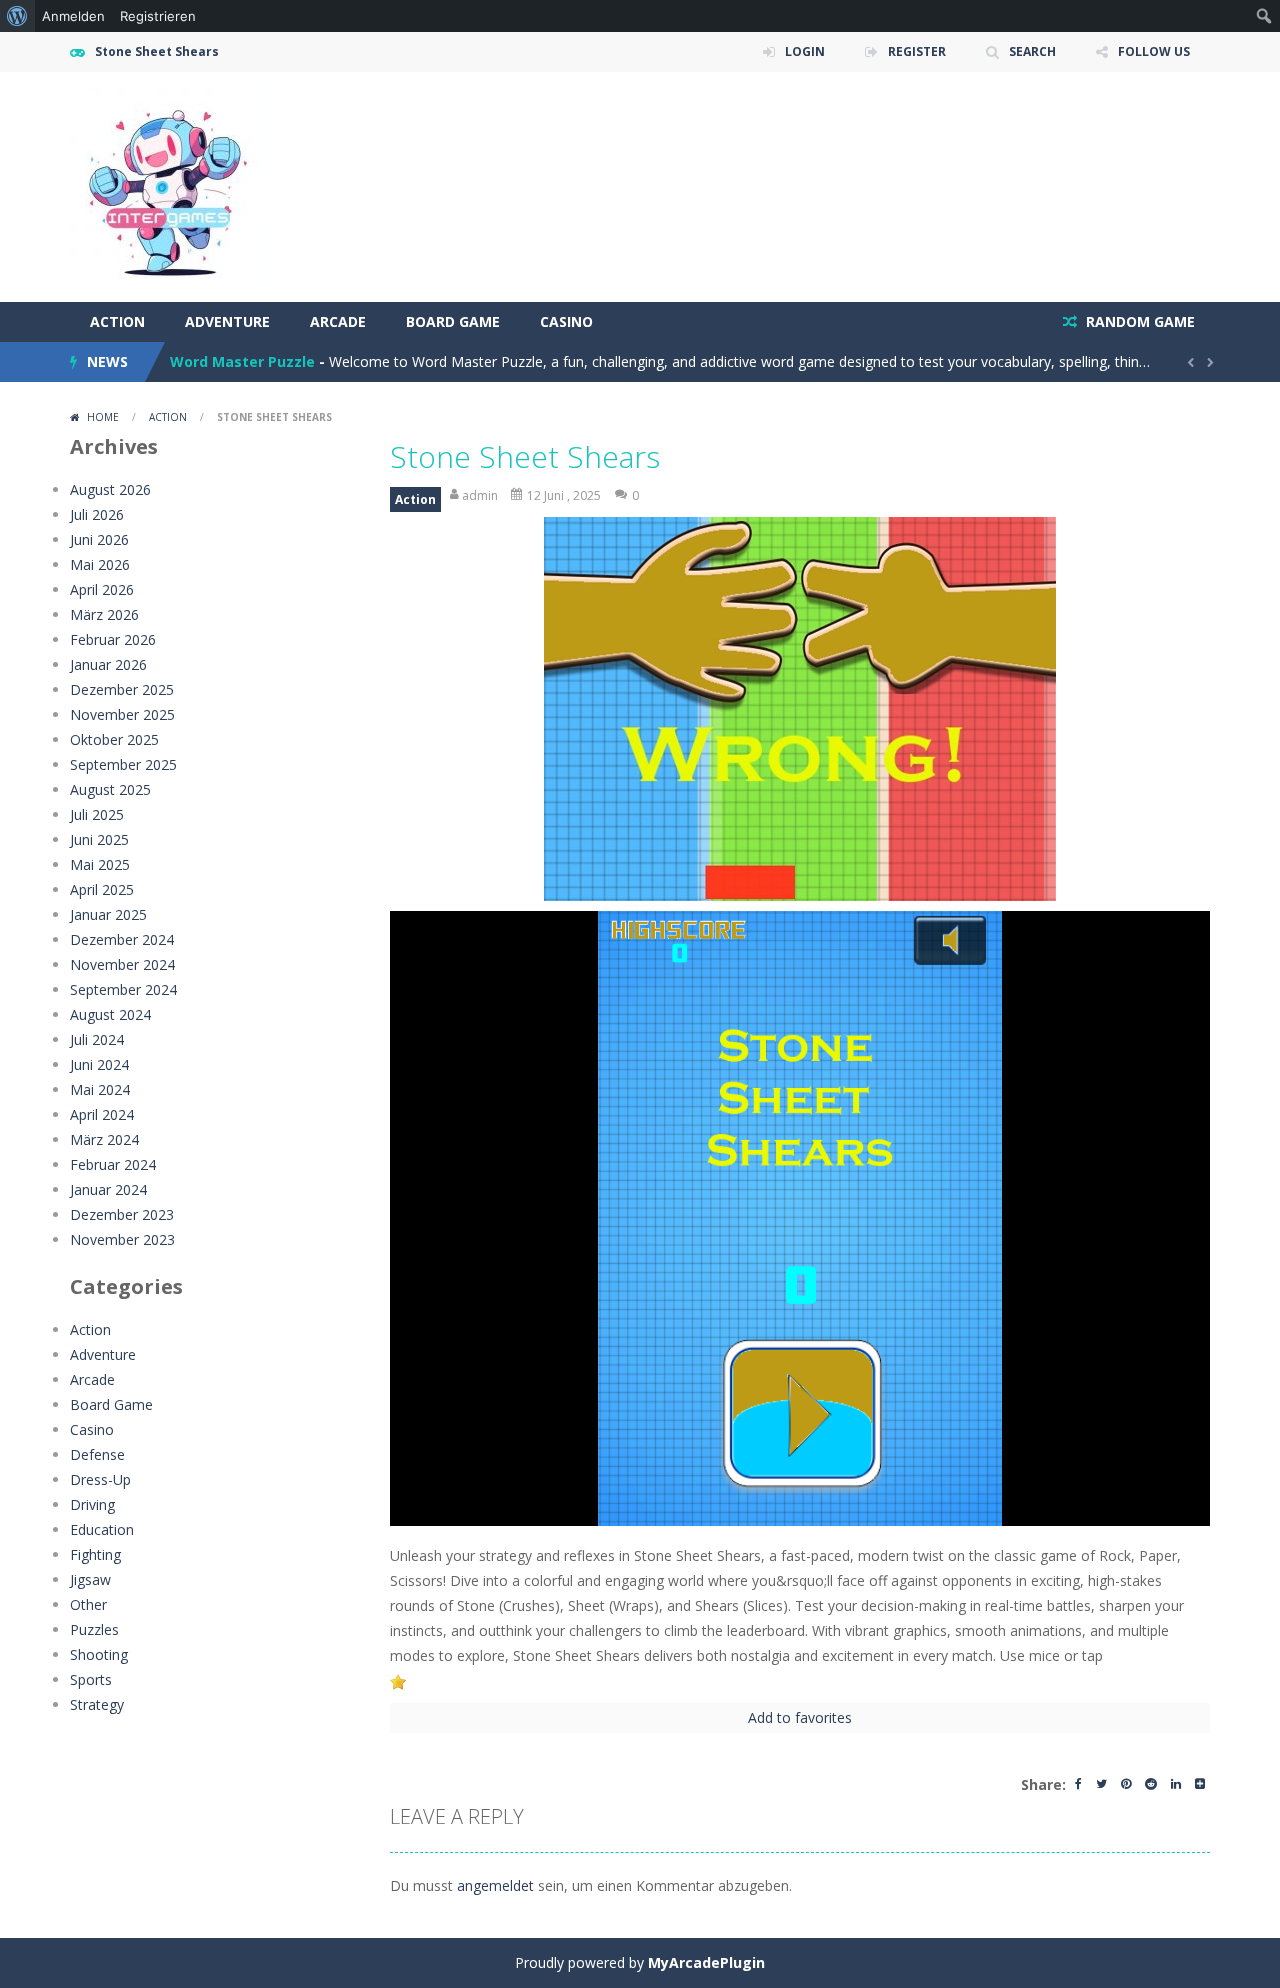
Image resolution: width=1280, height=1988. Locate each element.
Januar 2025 (108, 914)
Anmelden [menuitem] (73, 16)
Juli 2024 (97, 1039)
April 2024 (102, 1114)
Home (103, 417)
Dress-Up (100, 1479)
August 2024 (110, 1014)
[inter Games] (170, 185)
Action (117, 321)
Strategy (97, 1704)
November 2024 (122, 964)
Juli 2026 (97, 514)
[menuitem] (17, 16)
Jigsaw (90, 1579)
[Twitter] (1101, 1785)
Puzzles (94, 1629)
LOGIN (805, 51)
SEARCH (1032, 51)
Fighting (95, 1554)
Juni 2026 (99, 539)
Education (102, 1529)
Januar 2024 (108, 1189)
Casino (566, 321)
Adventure (227, 321)
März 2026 (104, 614)
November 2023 (122, 1239)
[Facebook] (1078, 1785)
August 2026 (110, 489)
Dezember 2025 (122, 689)
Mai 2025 (100, 864)
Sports (91, 1679)
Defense (97, 1454)
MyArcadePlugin (706, 1962)
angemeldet (495, 1885)
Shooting (99, 1654)
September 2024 (123, 989)
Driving (92, 1504)
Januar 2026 (108, 664)
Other (88, 1604)
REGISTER (917, 51)
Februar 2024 (113, 1164)
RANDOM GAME (1138, 321)
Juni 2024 (99, 1064)
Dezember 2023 (122, 1214)
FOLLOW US (1154, 51)
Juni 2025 (99, 839)
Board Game (453, 321)
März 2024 (104, 1139)
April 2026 (102, 589)
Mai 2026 (100, 564)
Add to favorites (800, 1717)
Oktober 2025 (114, 739)
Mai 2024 (100, 1089)
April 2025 (102, 889)
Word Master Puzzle (242, 361)
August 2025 (110, 789)
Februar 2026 (113, 639)
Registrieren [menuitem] (158, 16)
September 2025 (123, 764)
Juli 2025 (97, 814)
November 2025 (122, 714)
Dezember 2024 (122, 939)
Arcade (338, 321)
